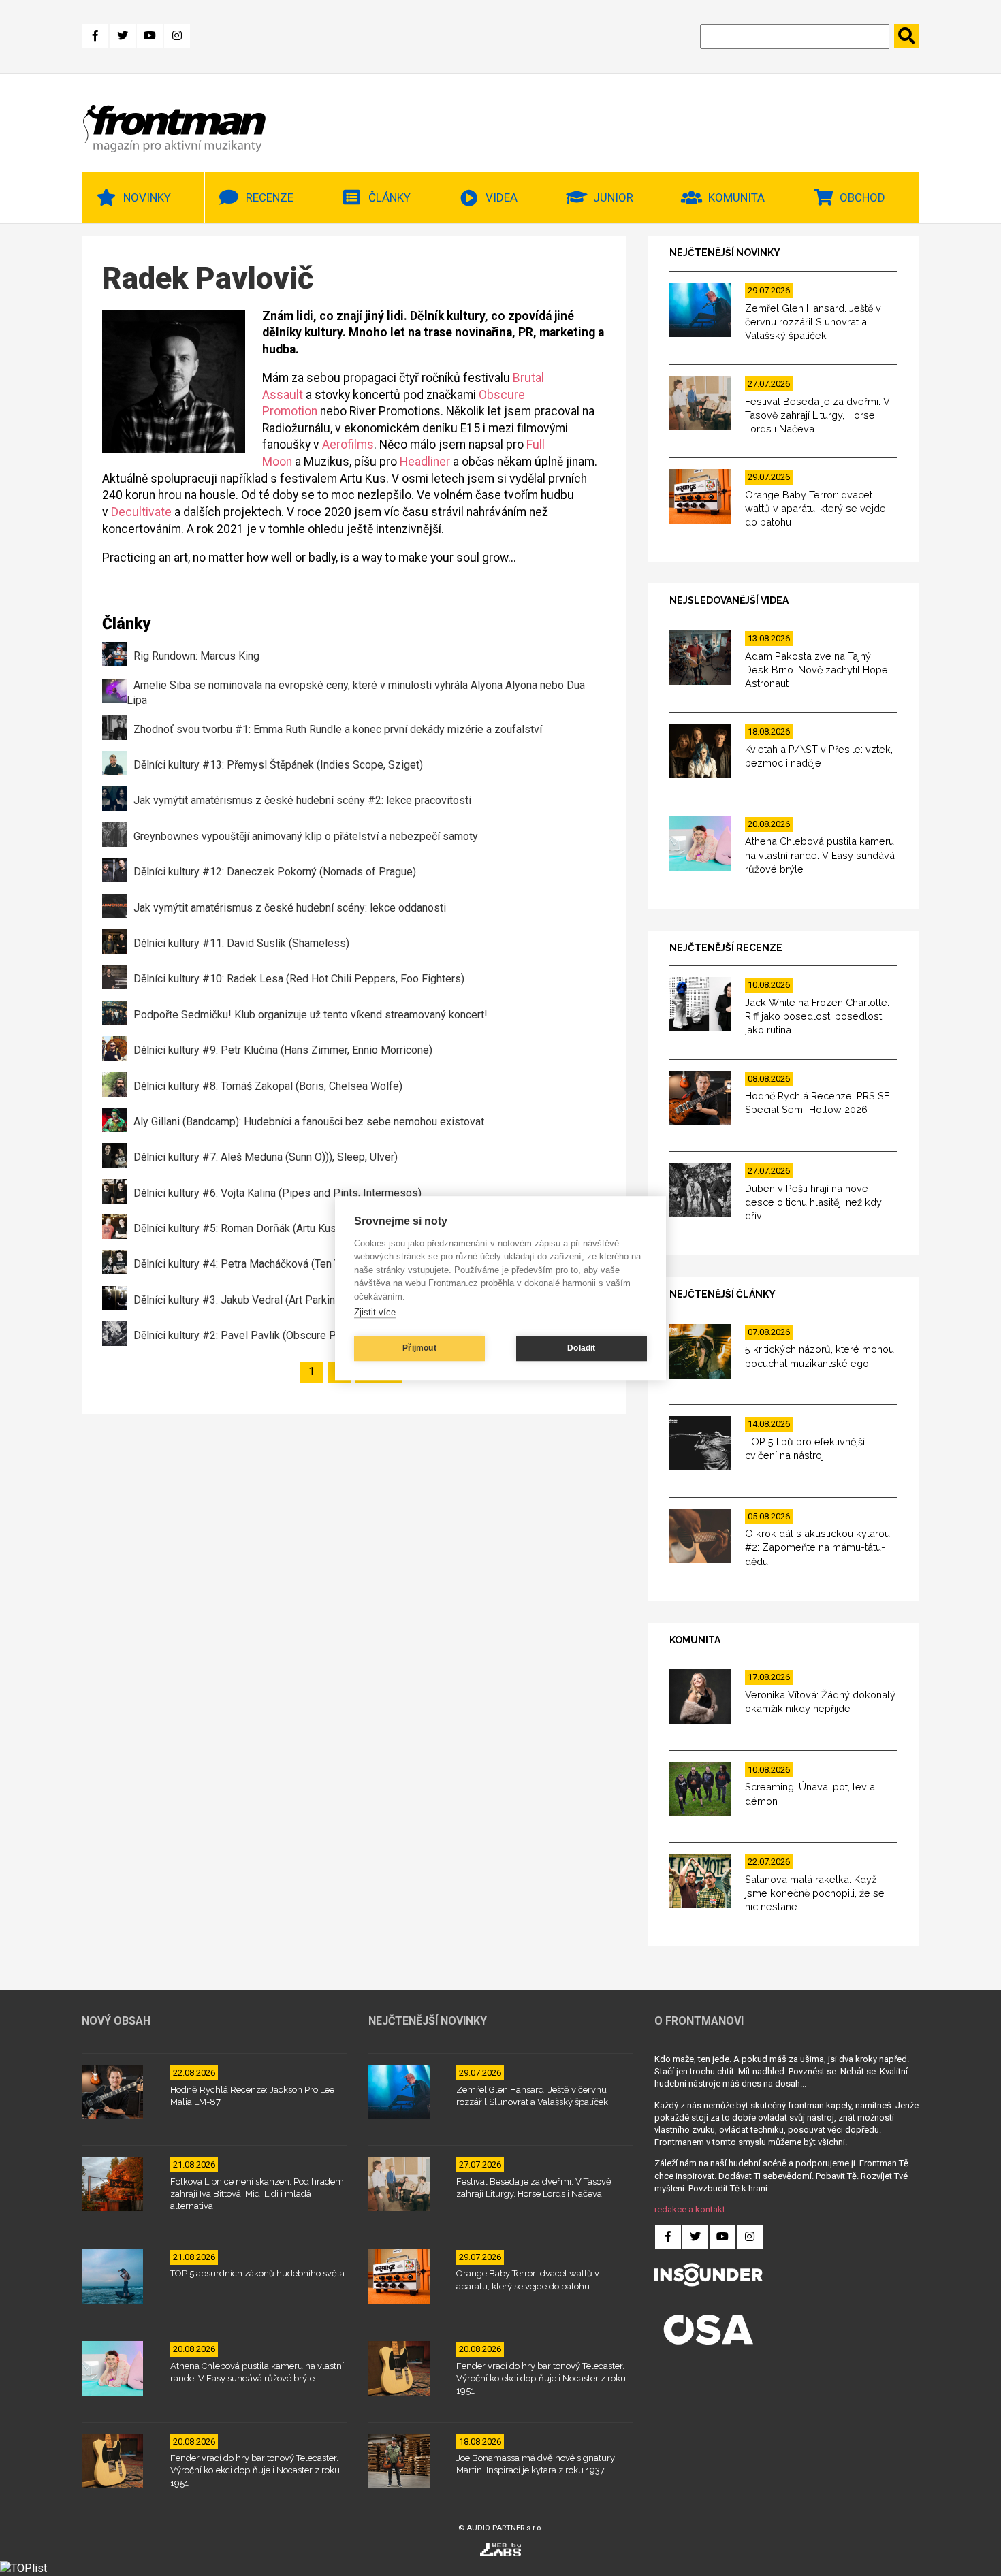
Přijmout (419, 1348)
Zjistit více (375, 1312)
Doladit (581, 1348)
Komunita (736, 197)
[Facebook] (95, 36)
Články (390, 197)
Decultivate (141, 512)
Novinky (147, 197)
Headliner (425, 462)
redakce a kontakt (690, 2209)
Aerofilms (348, 445)
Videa (502, 197)
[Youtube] (150, 36)
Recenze (270, 197)
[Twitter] (123, 36)
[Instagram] (177, 36)
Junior (613, 197)
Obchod (862, 197)
